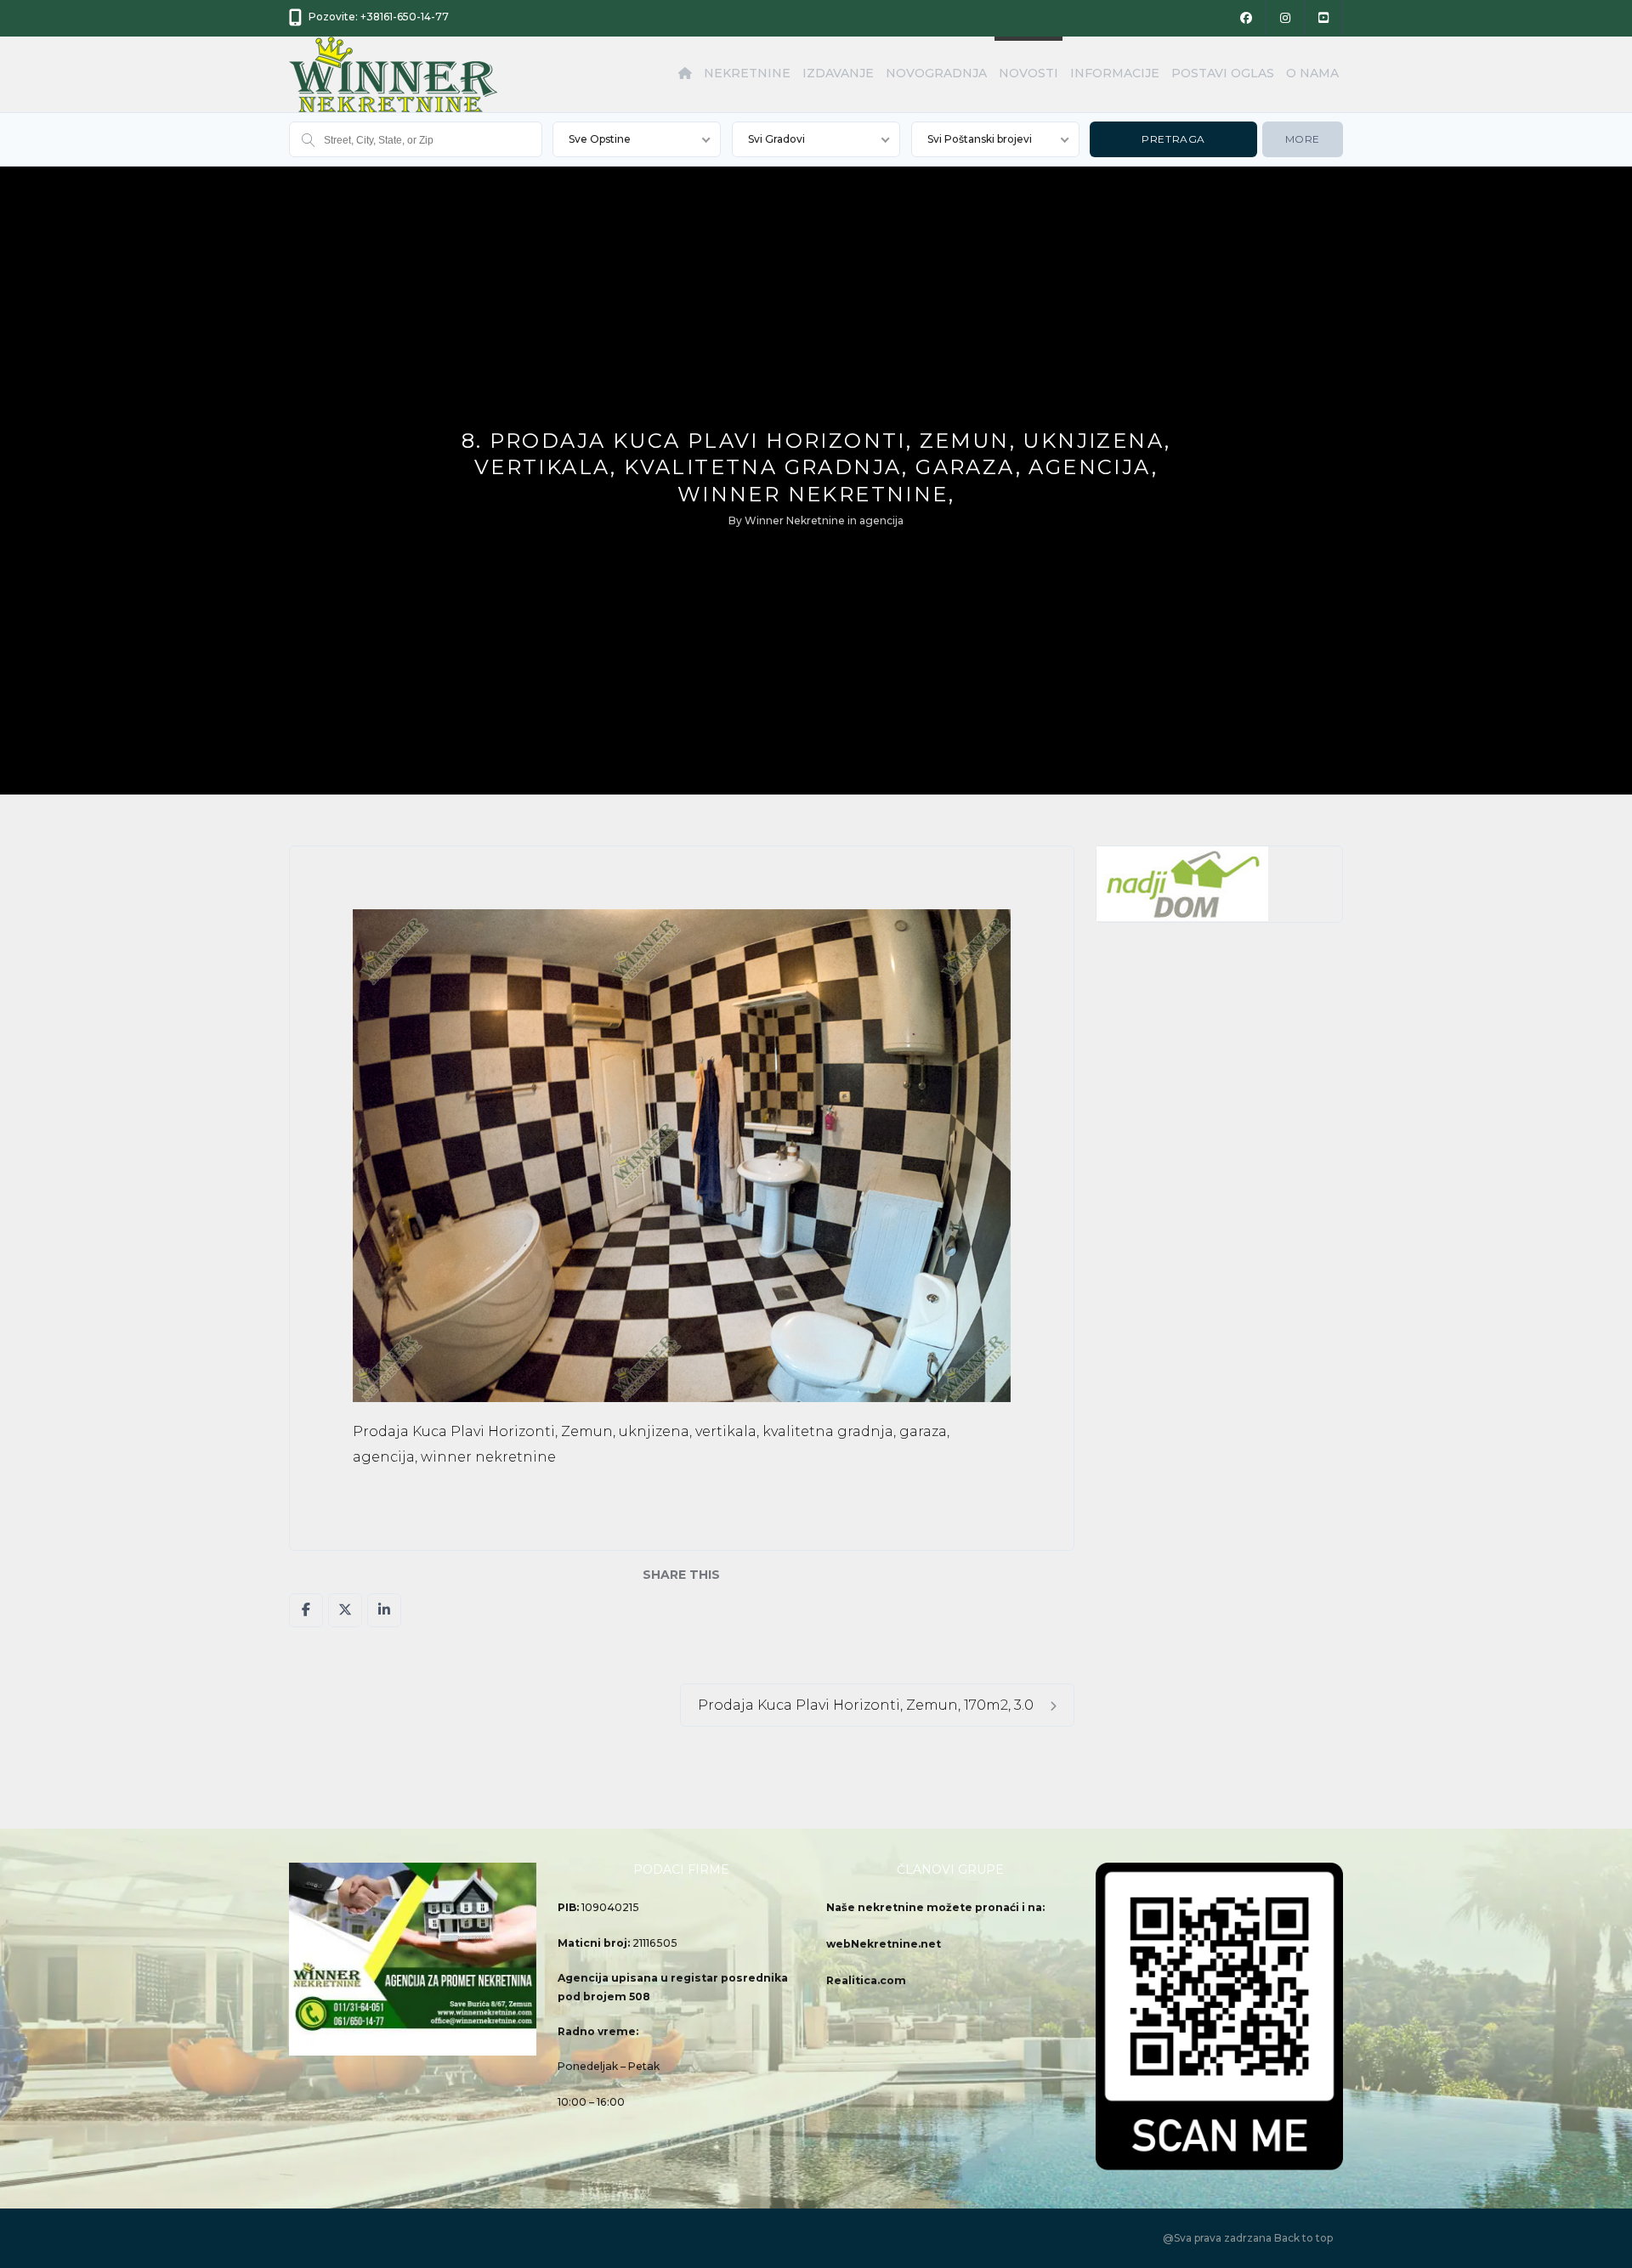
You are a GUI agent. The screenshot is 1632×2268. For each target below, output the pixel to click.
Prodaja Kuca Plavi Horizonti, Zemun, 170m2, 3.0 (867, 1705)
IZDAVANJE (838, 73)
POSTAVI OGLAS (1223, 73)
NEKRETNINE (747, 73)
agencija (881, 520)
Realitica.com (866, 1980)
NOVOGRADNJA (936, 73)
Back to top (1303, 2238)
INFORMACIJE (1115, 73)
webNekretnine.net (884, 1944)
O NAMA (1312, 73)
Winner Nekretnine (795, 520)
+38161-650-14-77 (405, 17)
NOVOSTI (1028, 73)
